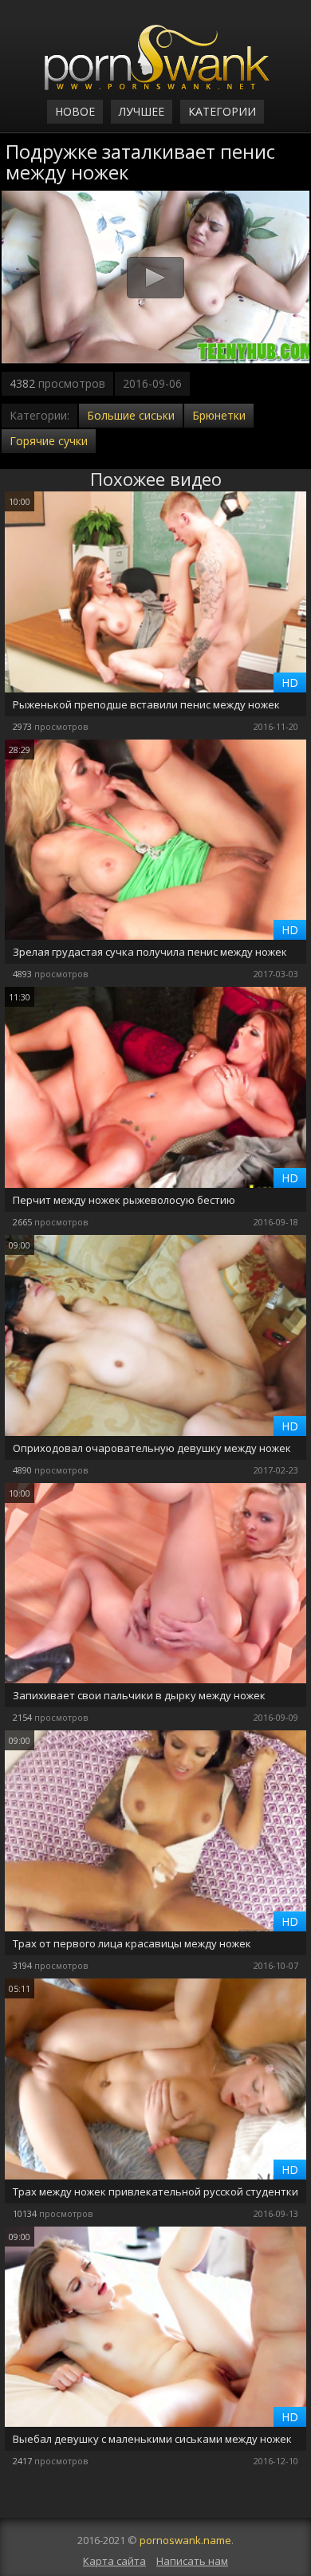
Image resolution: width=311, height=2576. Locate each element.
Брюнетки (219, 415)
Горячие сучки (49, 441)
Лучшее (142, 111)
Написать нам (192, 2561)
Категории (222, 111)
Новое (75, 111)
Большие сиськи (131, 415)
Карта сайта (114, 2561)
